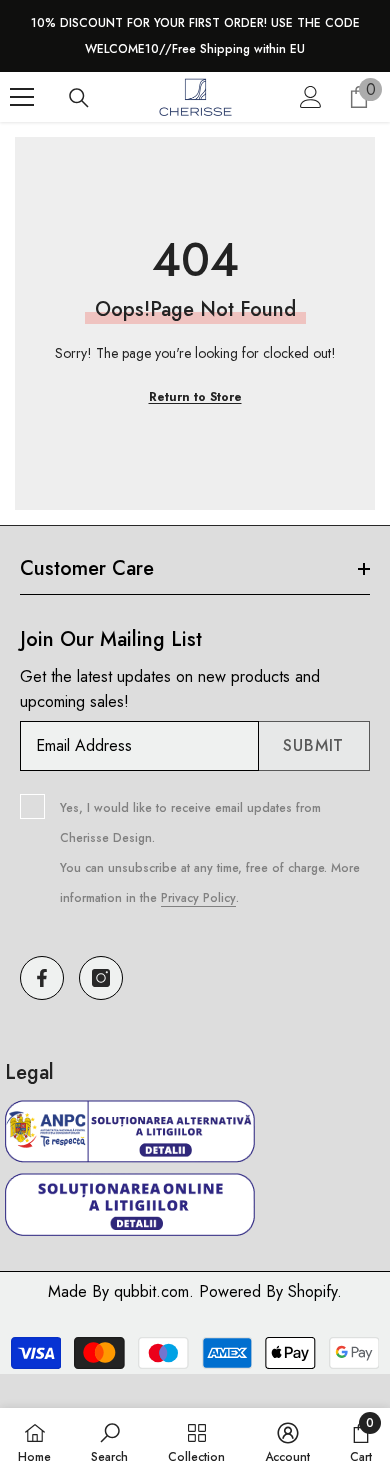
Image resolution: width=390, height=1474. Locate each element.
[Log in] (311, 97)
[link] (109, 1441)
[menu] (22, 97)
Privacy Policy (198, 898)
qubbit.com (151, 1291)
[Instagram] (101, 978)
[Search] (79, 98)
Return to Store (195, 397)
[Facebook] (42, 978)
